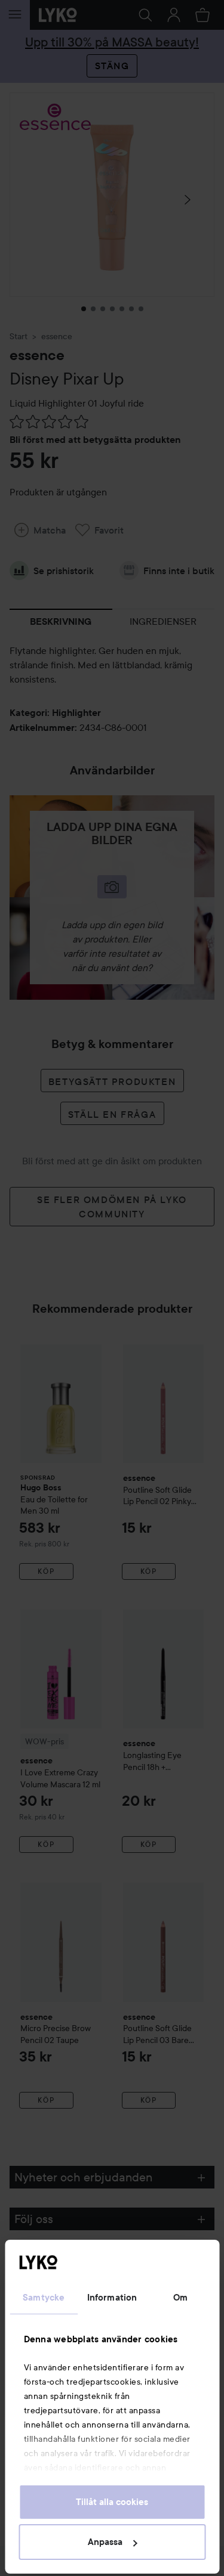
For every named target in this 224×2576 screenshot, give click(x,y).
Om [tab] (180, 2298)
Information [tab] (112, 2298)
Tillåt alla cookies (112, 2502)
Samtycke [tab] (44, 2298)
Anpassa (105, 2542)
